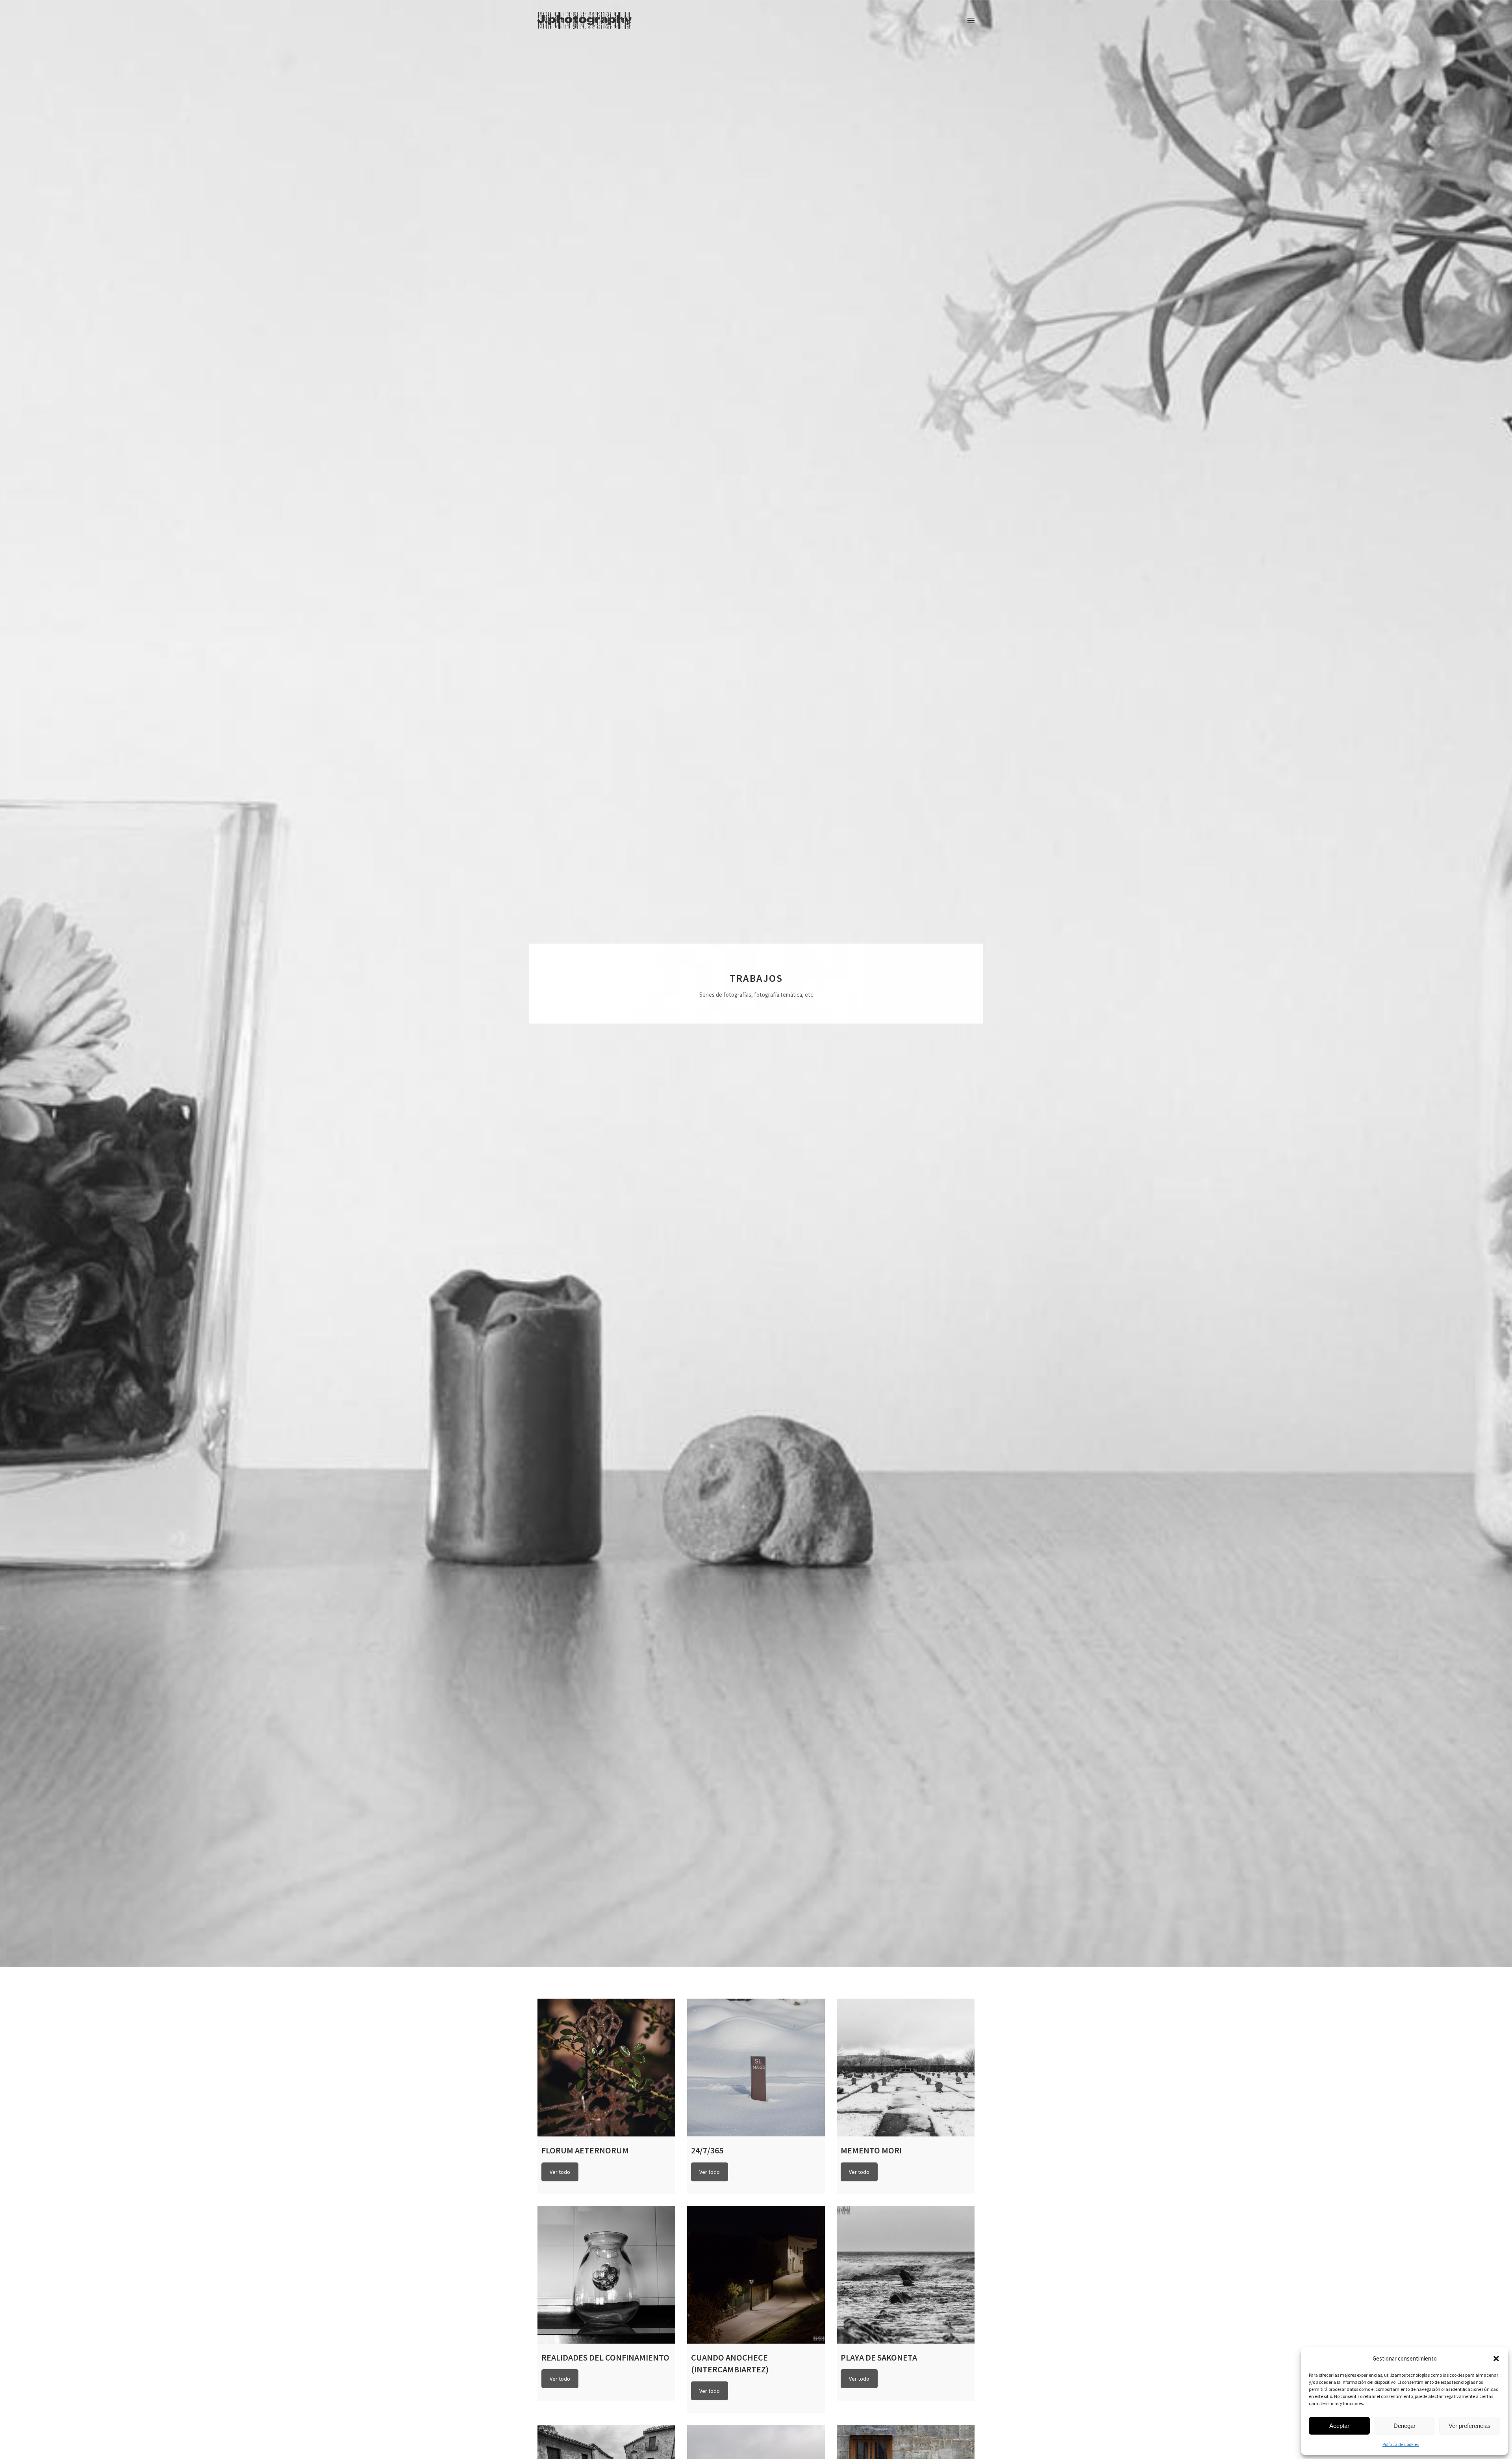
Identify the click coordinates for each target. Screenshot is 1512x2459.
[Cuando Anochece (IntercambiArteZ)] (756, 2275)
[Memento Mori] (906, 2068)
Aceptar (1339, 2426)
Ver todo (560, 2172)
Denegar (1405, 2426)
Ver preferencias (1470, 2426)
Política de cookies (1401, 2444)
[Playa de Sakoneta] (906, 2275)
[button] (1496, 2359)
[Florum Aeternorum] (606, 2068)
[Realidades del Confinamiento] (606, 2275)
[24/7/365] (756, 2068)
